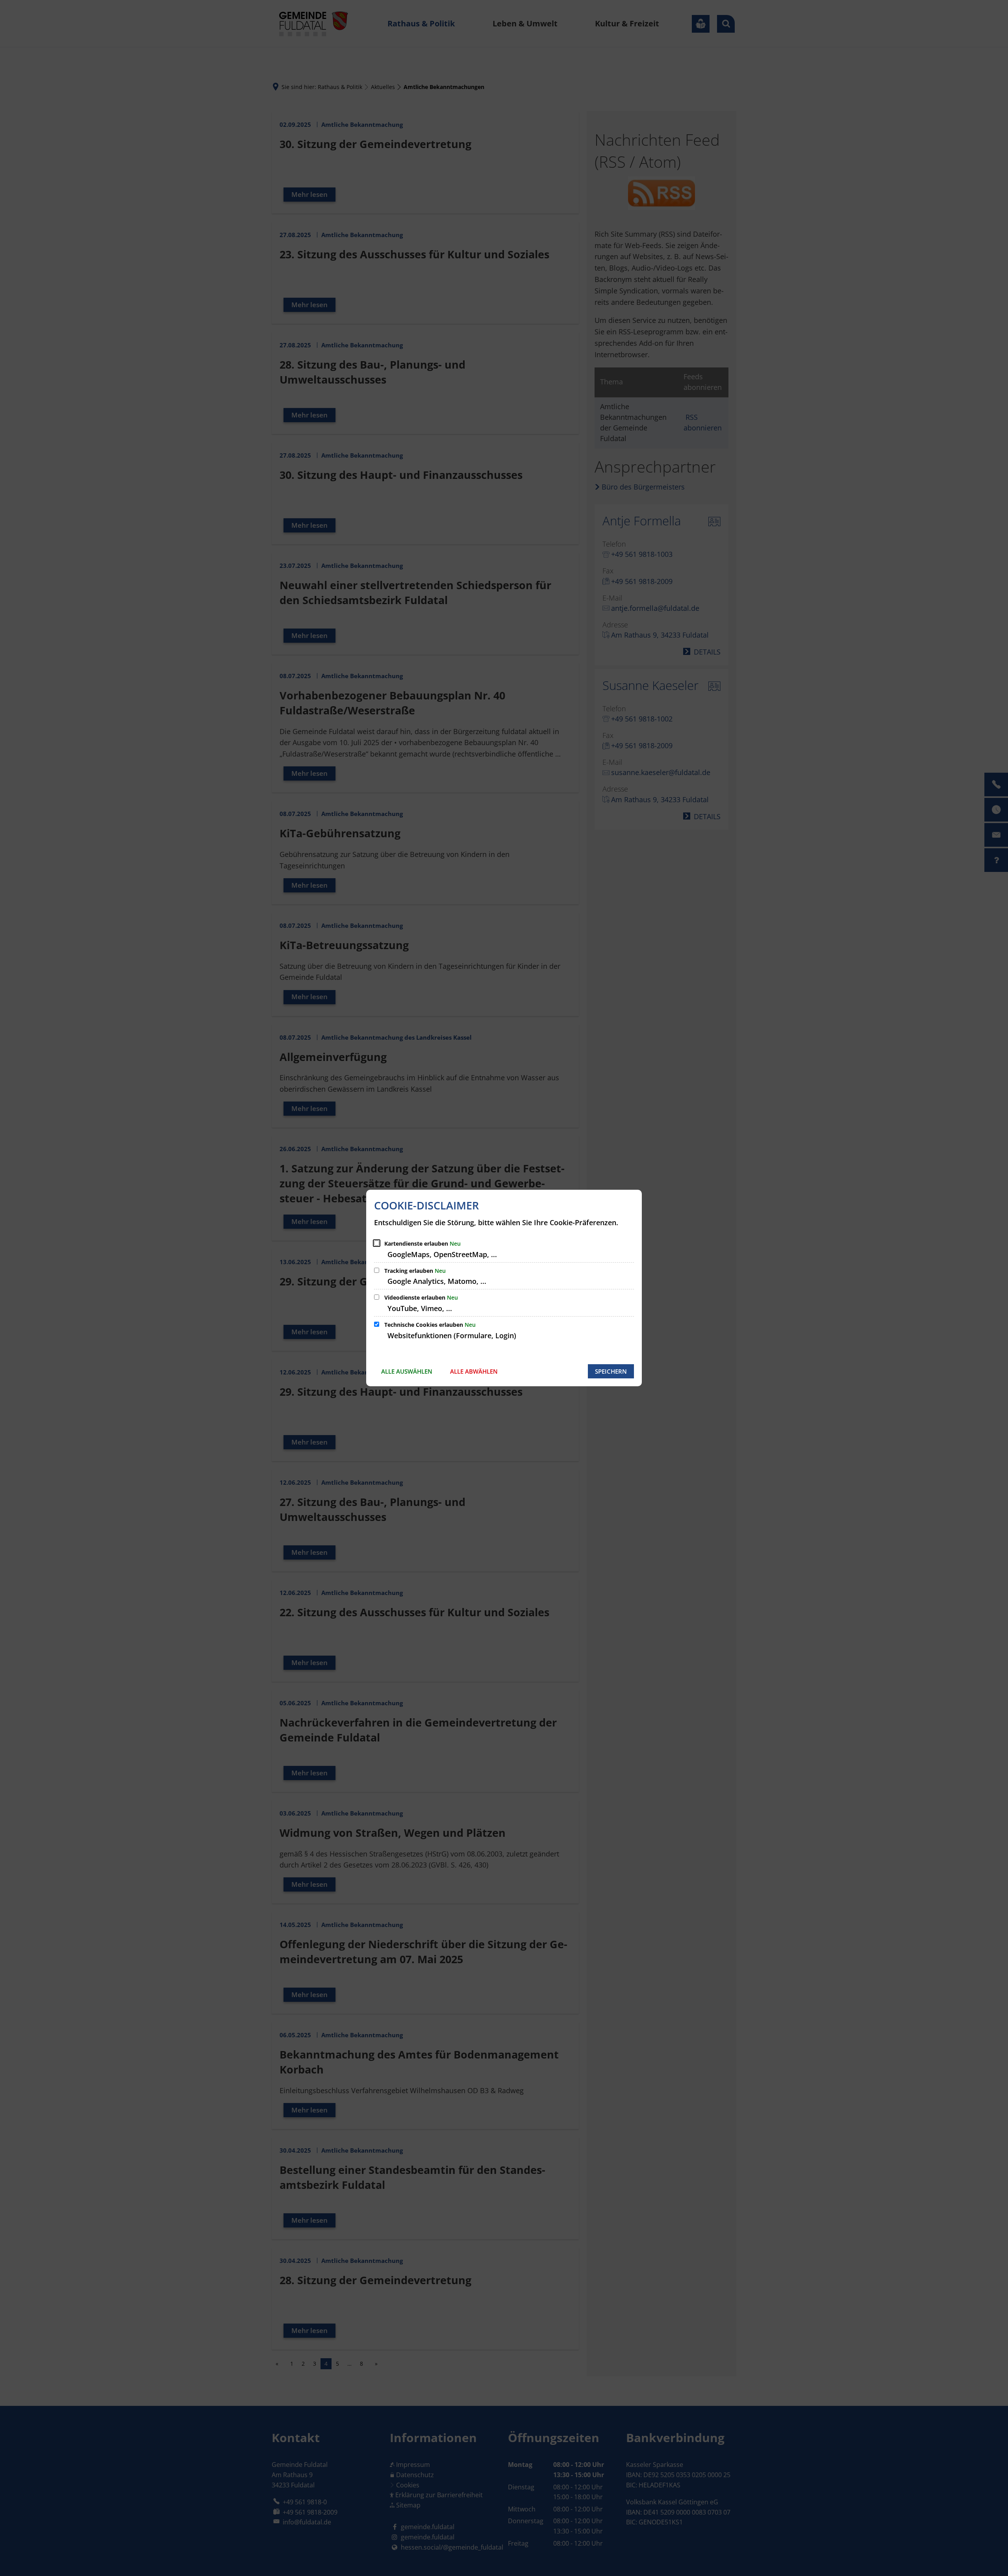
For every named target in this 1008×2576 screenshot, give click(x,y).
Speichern (611, 1371)
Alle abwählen (474, 1371)
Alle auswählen (407, 1371)
